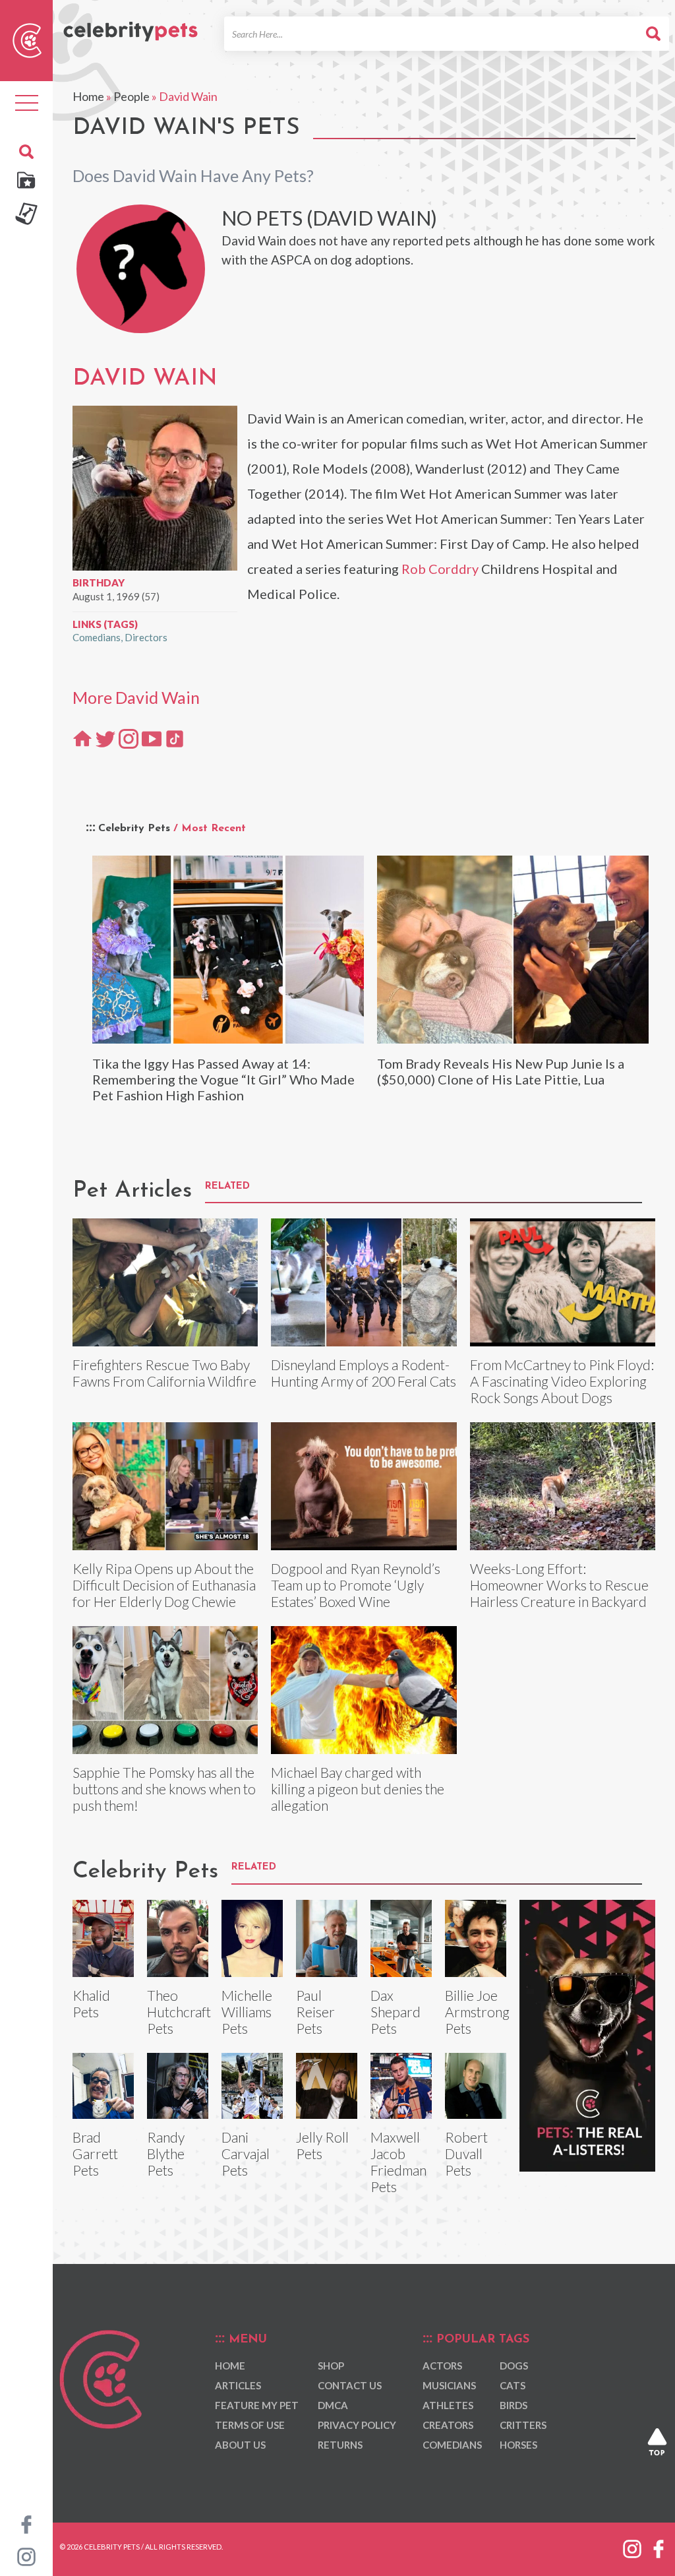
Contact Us (350, 2385)
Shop (331, 2366)
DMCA (333, 2405)
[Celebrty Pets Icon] (27, 39)
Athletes (448, 2405)
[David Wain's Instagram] (129, 738)
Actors (442, 2366)
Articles (238, 2385)
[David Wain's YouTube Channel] (152, 738)
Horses (518, 2445)
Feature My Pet (257, 2405)
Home (88, 96)
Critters (523, 2425)
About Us (240, 2445)
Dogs (514, 2366)
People (132, 96)
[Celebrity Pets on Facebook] (26, 2523)
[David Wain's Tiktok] (175, 738)
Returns (340, 2445)
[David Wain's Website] (82, 738)
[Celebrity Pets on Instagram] (26, 2556)
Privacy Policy (357, 2425)
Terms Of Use (250, 2425)
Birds (514, 2405)
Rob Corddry (440, 569)
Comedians (97, 637)
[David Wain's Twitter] (105, 738)
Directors (146, 637)
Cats (513, 2385)
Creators (448, 2425)
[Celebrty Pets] (131, 26)
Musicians (449, 2385)
